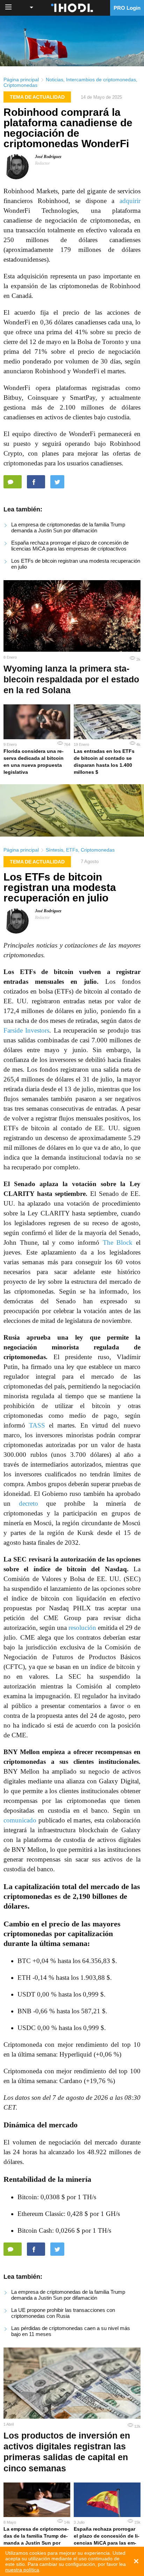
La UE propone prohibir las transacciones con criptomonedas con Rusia (63, 2313)
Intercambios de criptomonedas (101, 80)
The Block (118, 1242)
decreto (28, 1503)
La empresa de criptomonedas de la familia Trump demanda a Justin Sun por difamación (68, 527)
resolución (82, 1628)
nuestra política (22, 2570)
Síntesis (55, 850)
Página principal (21, 80)
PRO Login (127, 8)
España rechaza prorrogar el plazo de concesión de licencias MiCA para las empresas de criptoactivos (70, 546)
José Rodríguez (48, 157)
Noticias (55, 80)
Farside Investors (26, 1030)
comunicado (20, 1820)
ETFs (72, 850)
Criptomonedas (20, 85)
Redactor (42, 163)
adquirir (130, 201)
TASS (37, 1425)
